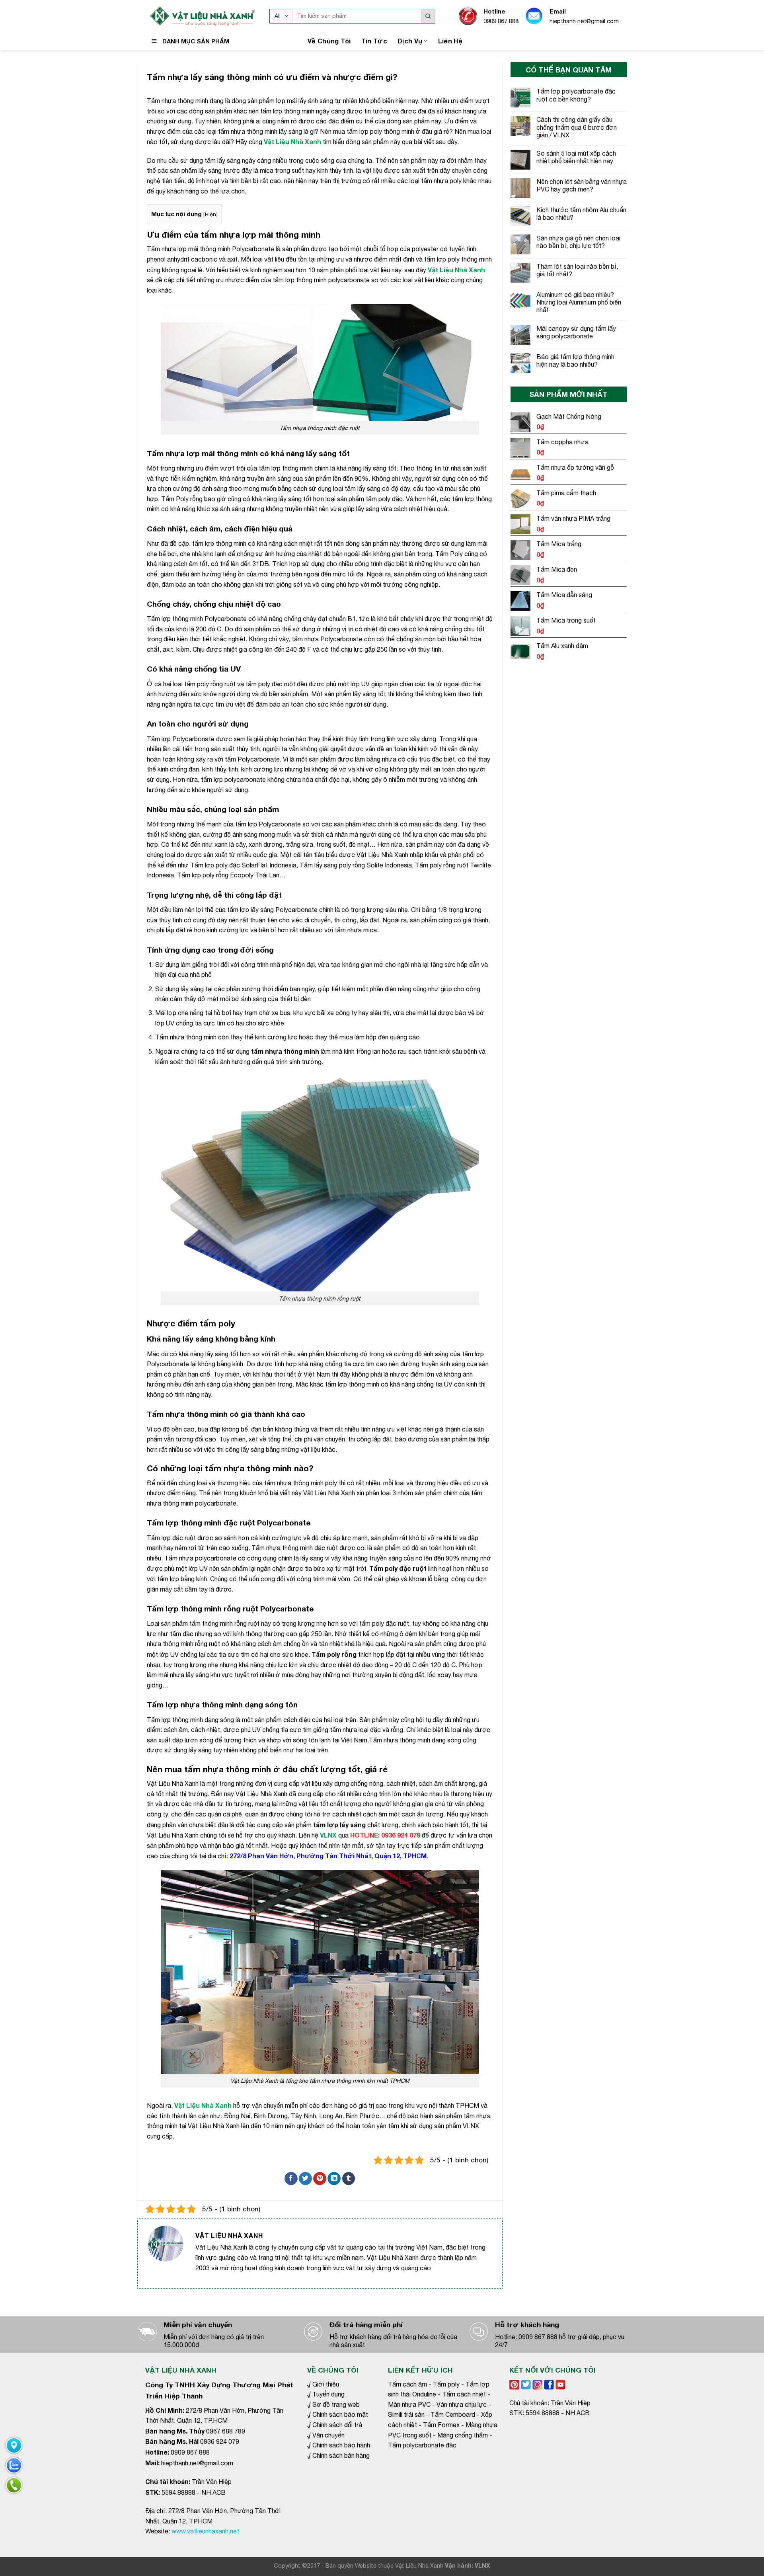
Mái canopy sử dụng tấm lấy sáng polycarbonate (576, 332)
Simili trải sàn (406, 2414)
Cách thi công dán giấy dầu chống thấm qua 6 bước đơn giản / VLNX (577, 127)
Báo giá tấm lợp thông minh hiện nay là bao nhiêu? (575, 360)
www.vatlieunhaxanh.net (205, 2531)
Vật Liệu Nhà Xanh (203, 2105)
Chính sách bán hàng (340, 2455)
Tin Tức (374, 41)
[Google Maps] (14, 2445)
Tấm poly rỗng (334, 1654)
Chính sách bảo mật (340, 2414)
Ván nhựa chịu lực (462, 2404)
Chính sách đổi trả (337, 2425)
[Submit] (428, 16)
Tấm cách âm (407, 2384)
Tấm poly (446, 2384)
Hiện (210, 214)
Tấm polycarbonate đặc (422, 2445)
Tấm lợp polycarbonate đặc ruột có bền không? (576, 95)
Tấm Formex (441, 2425)
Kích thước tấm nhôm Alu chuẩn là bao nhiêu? (581, 214)
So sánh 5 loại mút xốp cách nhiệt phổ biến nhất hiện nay (576, 157)
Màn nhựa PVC (409, 2404)
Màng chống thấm (463, 2435)
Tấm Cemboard (453, 2414)
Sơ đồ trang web (336, 2404)
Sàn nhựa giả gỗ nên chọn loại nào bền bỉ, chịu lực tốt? (578, 242)
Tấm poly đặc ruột (398, 1568)
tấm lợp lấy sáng (339, 1825)
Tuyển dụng (328, 2394)
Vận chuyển (328, 2435)
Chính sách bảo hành (341, 2445)
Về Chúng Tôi (329, 41)
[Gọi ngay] (14, 2485)
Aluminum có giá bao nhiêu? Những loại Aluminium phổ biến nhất (579, 302)
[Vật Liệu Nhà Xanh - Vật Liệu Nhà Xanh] (201, 16)
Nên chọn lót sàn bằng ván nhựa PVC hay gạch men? (582, 185)
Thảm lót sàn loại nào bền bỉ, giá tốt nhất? (577, 270)
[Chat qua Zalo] (14, 2465)
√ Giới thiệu (323, 2384)
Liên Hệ (450, 41)
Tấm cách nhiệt (464, 2394)
